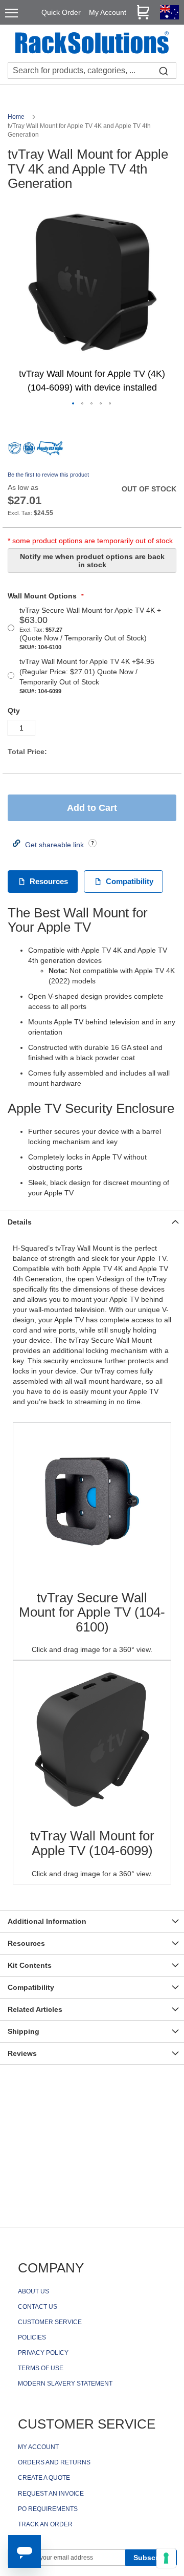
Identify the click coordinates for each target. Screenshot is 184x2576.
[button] (74, 404)
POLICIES (32, 2337)
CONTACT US (38, 2307)
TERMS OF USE (41, 2368)
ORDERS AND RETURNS (54, 2462)
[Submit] (164, 71)
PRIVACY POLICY (43, 2353)
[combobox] (92, 71)
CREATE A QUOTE (44, 2478)
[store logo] (92, 44)
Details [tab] (20, 1222)
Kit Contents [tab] (30, 1965)
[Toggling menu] (11, 13)
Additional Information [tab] (47, 1921)
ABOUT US (33, 2291)
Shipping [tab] (24, 2031)
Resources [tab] (26, 1943)
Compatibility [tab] (31, 1987)
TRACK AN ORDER (45, 2524)
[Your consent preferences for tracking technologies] (166, 2558)
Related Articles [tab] (35, 2009)
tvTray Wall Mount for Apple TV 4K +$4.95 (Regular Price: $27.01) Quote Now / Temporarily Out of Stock (87, 676)
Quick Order (61, 12)
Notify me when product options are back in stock (92, 561)
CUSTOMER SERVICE (50, 2322)
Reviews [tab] (22, 2053)
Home (17, 117)
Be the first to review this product (48, 475)
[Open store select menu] (169, 17)
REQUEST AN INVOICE (51, 2494)
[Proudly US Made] (50, 452)
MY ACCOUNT (38, 2447)
